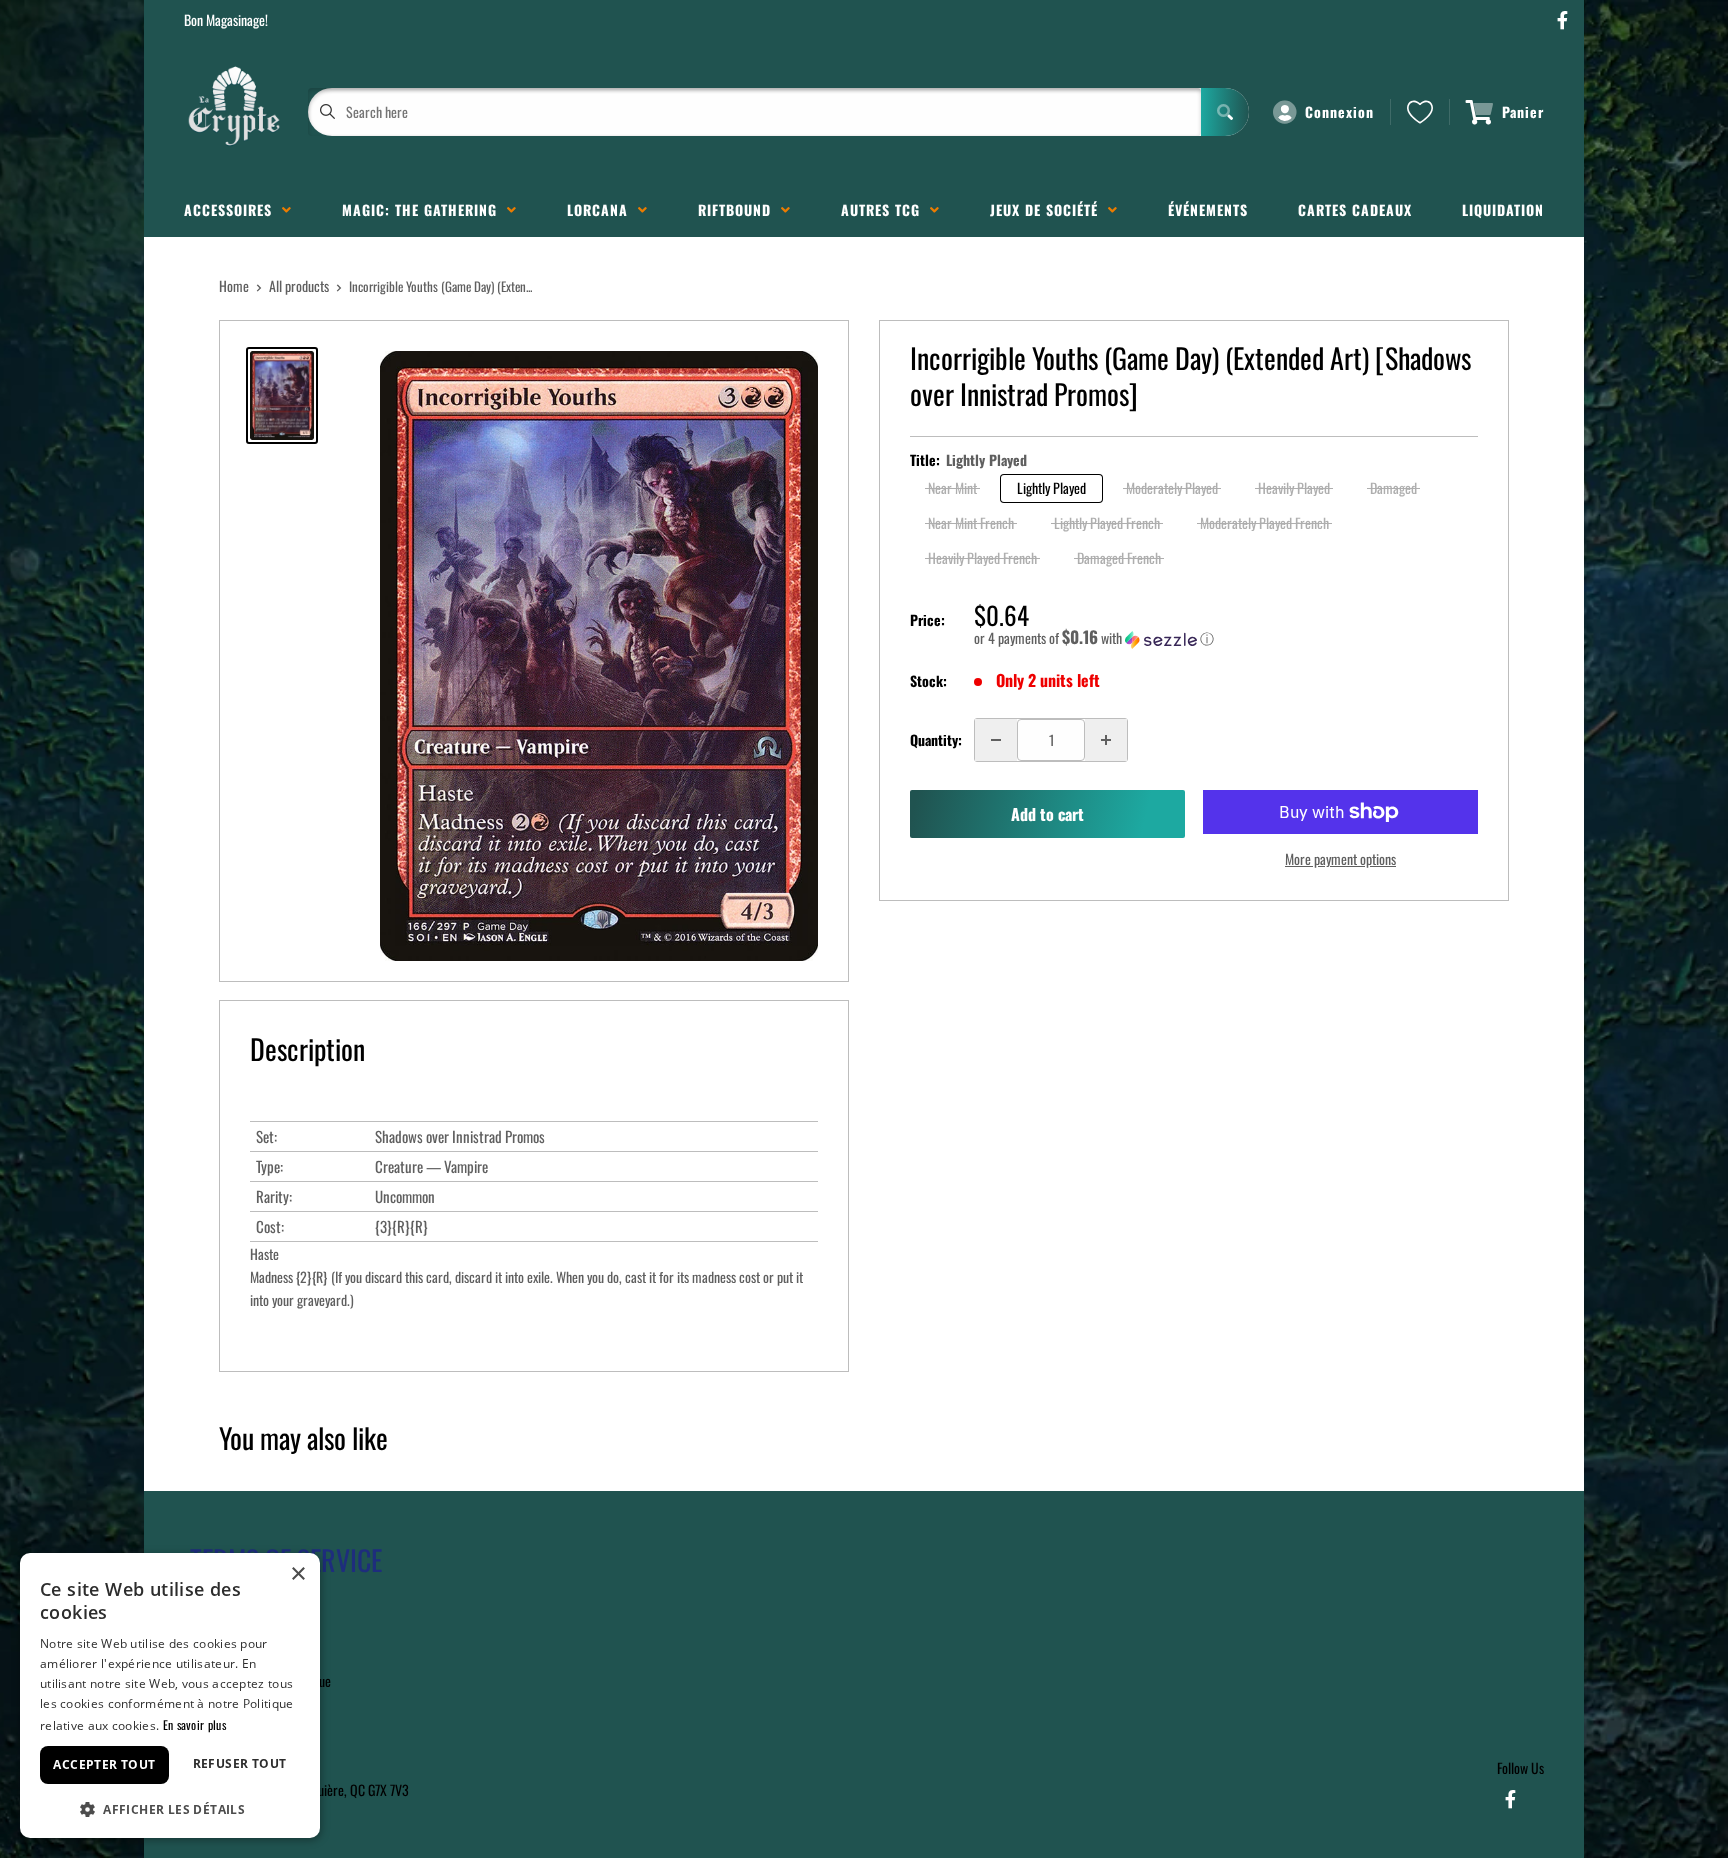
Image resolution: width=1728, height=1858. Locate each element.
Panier (1523, 111)
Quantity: (936, 739)
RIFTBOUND (739, 209)
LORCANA (602, 209)
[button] (1226, 638)
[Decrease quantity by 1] (996, 740)
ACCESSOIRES (233, 209)
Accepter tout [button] (104, 1764)
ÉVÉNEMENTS (1208, 209)
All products (299, 285)
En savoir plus (194, 1724)
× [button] (297, 1574)
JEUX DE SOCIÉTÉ (1049, 209)
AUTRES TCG (885, 209)
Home (234, 285)
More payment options (1340, 858)
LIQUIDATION (1503, 209)
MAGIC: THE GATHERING (424, 209)
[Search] (1225, 112)
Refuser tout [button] (240, 1763)
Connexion (1339, 111)
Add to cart (1047, 814)
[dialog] (170, 1695)
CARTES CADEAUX (1355, 209)
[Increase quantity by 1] (1106, 740)
